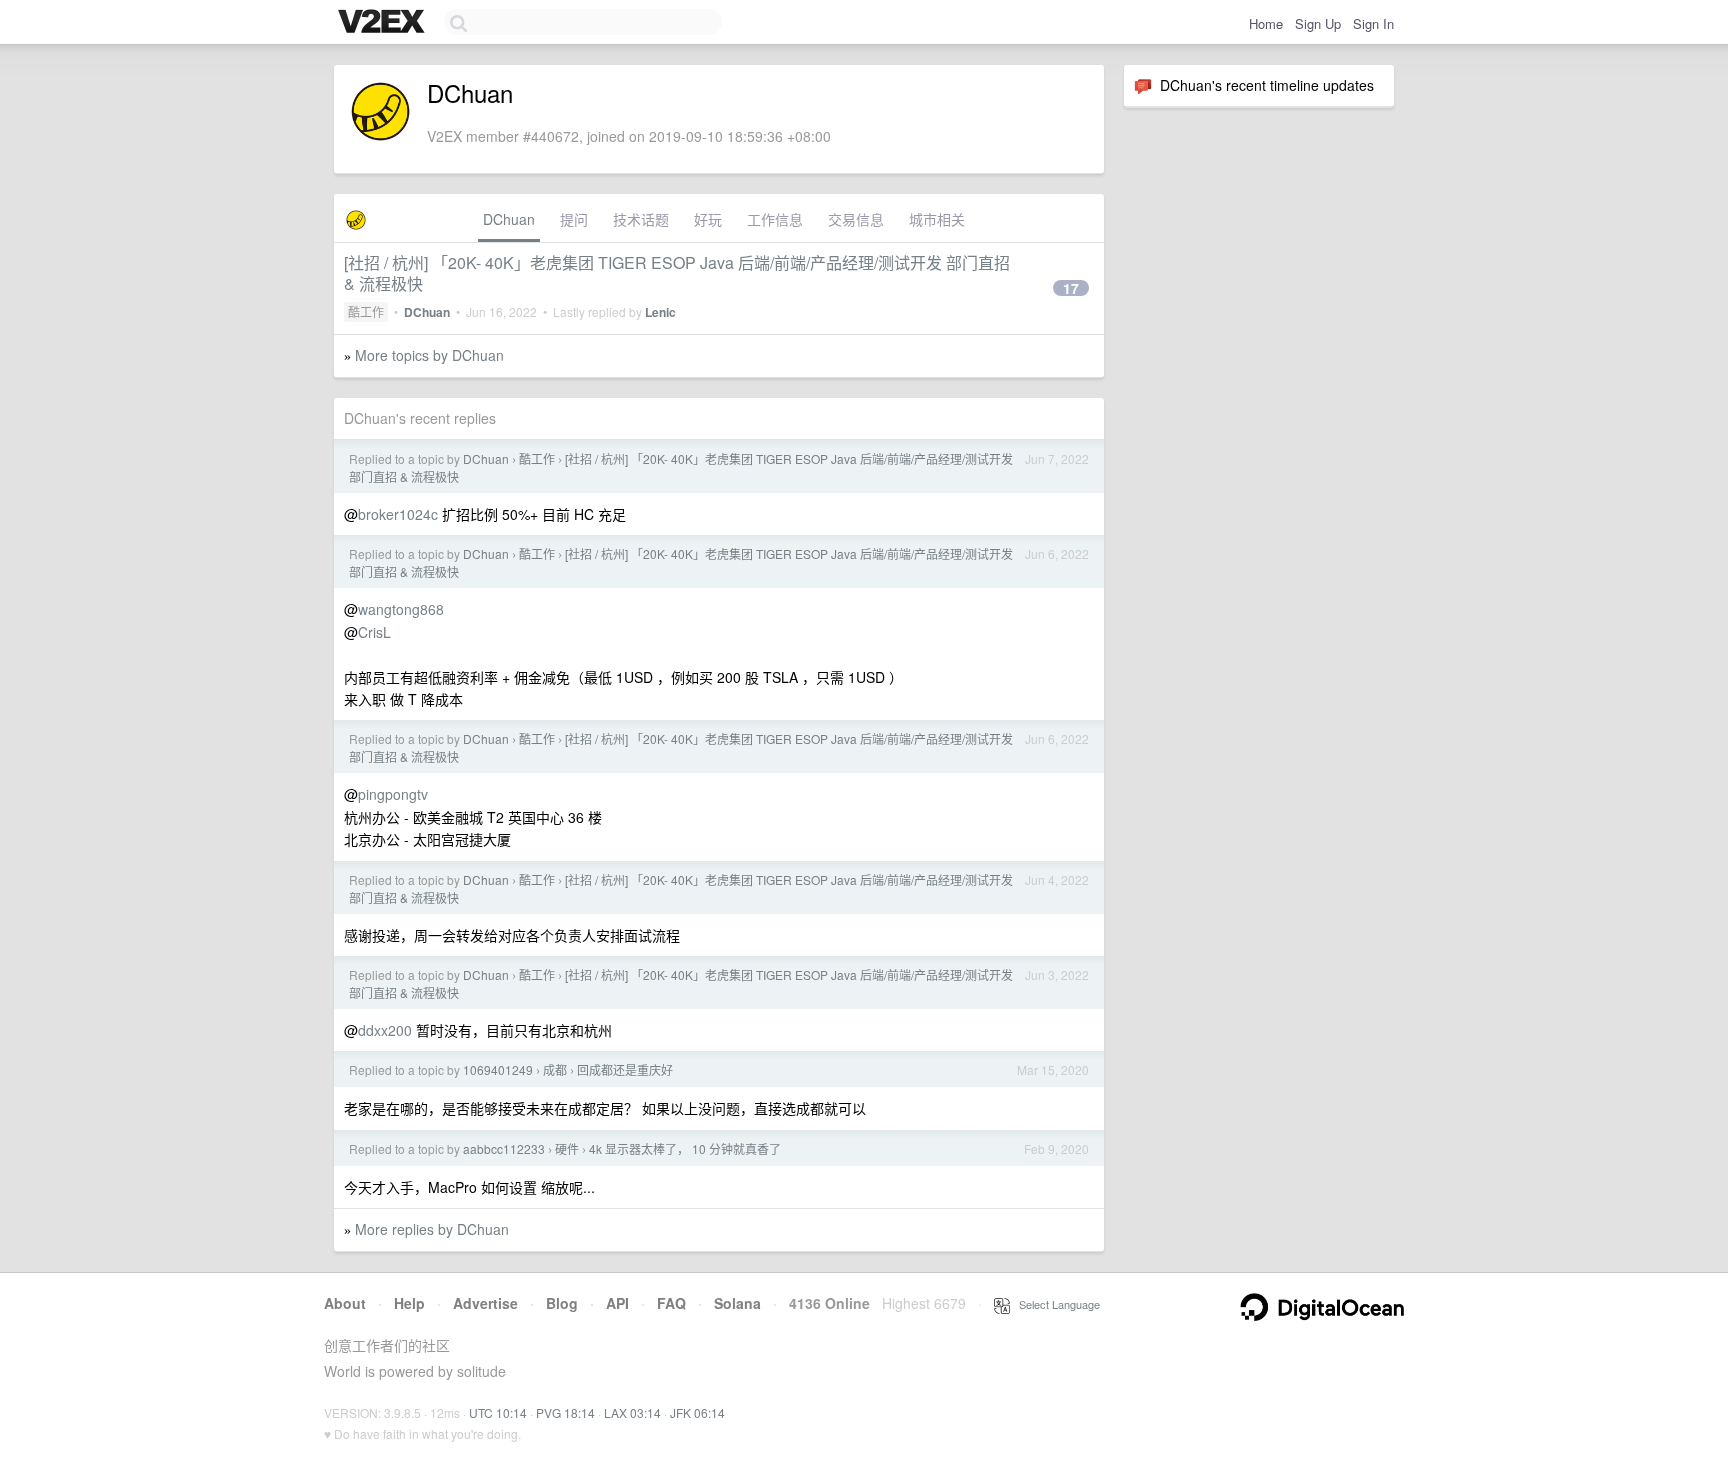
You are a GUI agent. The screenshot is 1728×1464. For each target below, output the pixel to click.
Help (409, 1303)
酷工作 (366, 311)
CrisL (374, 632)
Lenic (660, 312)
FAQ (671, 1303)
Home (1266, 23)
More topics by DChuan (429, 355)
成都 (555, 1069)
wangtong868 (401, 609)
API (617, 1303)
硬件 (567, 1148)
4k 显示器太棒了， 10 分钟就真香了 (685, 1148)
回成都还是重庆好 (625, 1069)
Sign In (1373, 23)
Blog (562, 1303)
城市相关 (937, 219)
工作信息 (775, 219)
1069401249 (498, 1069)
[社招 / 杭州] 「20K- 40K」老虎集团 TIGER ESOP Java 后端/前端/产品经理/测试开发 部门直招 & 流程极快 (677, 273)
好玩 (708, 219)
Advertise (485, 1303)
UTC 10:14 (498, 1412)
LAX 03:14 (632, 1412)
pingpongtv (393, 794)
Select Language (1055, 1304)
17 (1071, 288)
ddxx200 (385, 1030)
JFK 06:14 (697, 1412)
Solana (737, 1303)
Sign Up (1318, 23)
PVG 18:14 (565, 1412)
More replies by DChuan (432, 1229)
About (345, 1303)
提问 (574, 219)
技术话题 (641, 219)
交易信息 (856, 219)
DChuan (509, 219)
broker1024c (398, 514)
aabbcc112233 (504, 1148)
